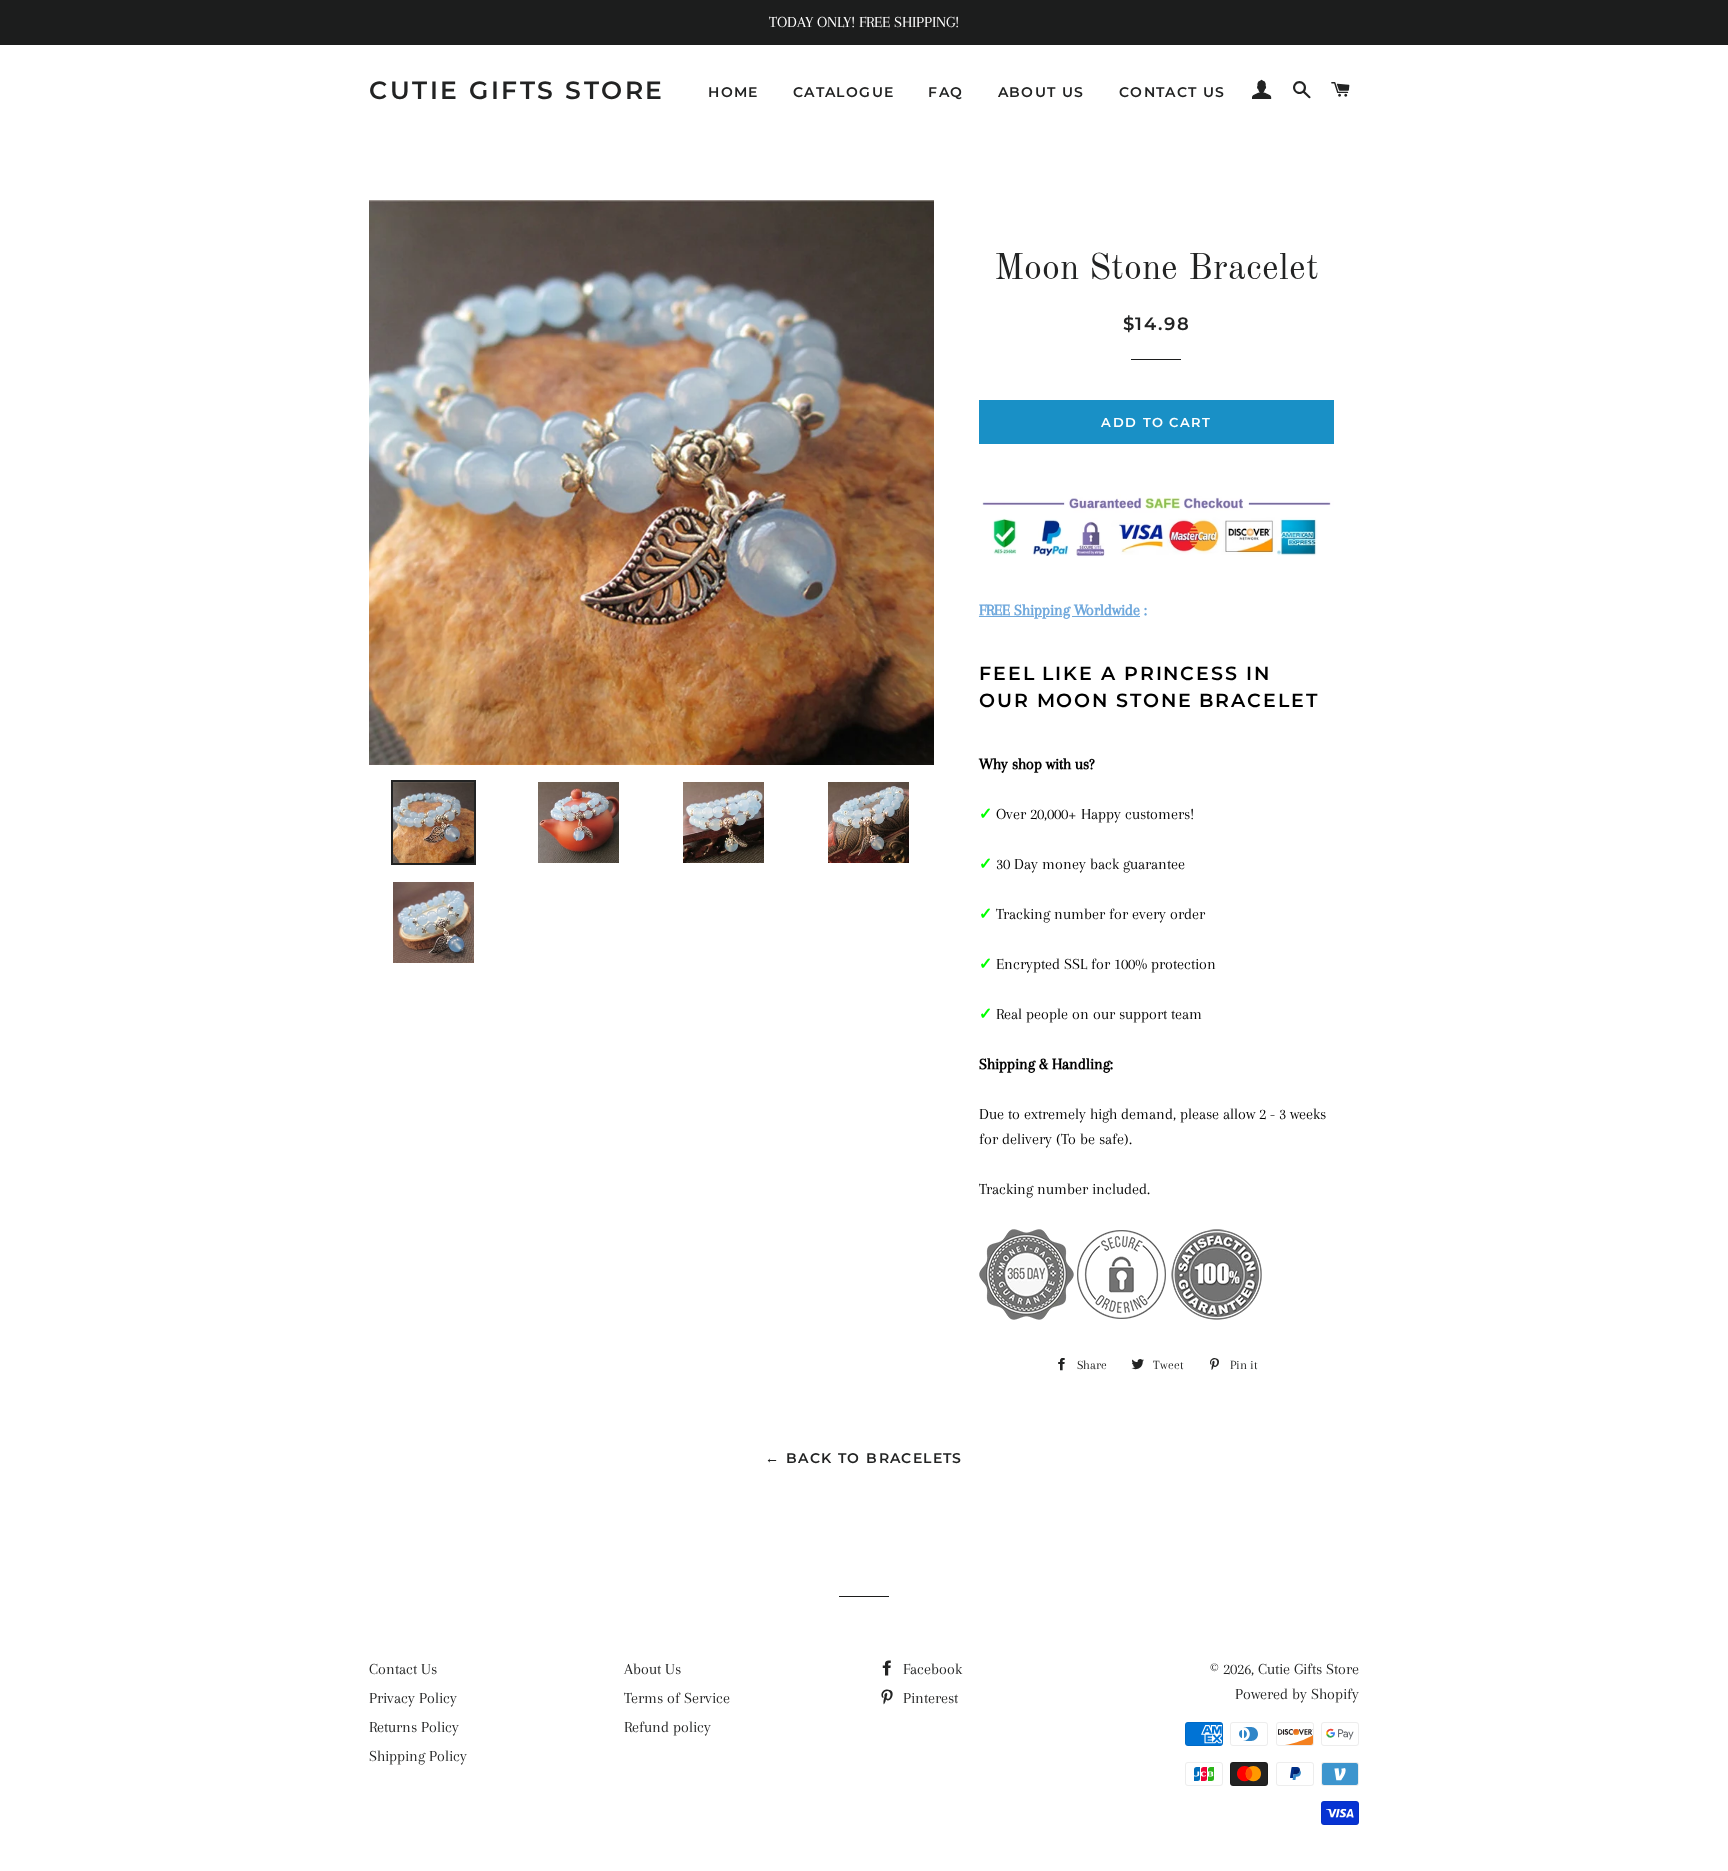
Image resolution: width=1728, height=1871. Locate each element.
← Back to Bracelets (864, 1458)
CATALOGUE (844, 92)
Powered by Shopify (1297, 1694)
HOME (733, 92)
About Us (652, 1669)
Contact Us (403, 1669)
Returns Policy (414, 1727)
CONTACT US (1172, 92)
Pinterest (928, 1698)
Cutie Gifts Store (517, 90)
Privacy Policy (413, 1698)
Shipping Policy (418, 1756)
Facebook (930, 1669)
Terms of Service (677, 1698)
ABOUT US (1041, 92)
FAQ (945, 92)
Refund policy (667, 1727)
